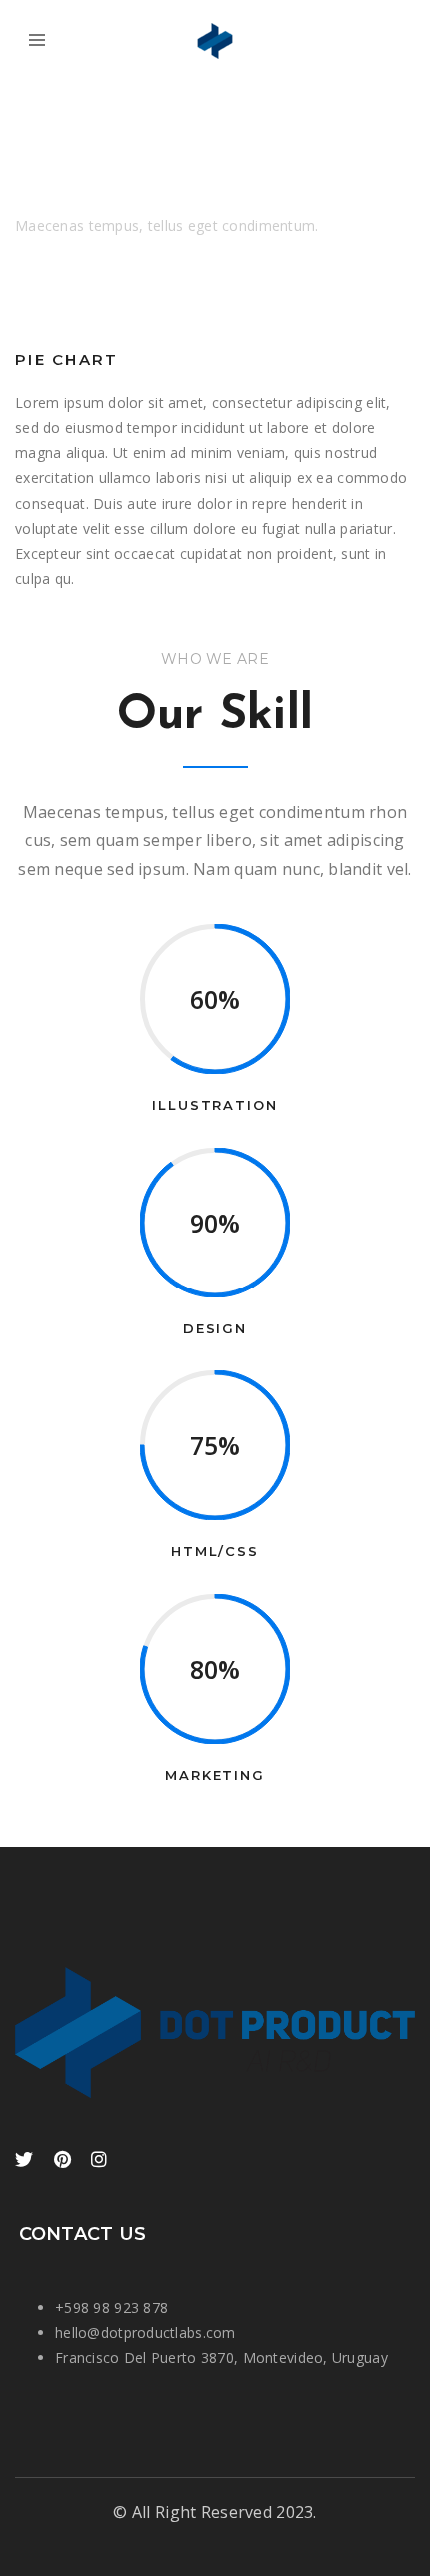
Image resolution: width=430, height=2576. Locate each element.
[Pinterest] (62, 2161)
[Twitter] (24, 2161)
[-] (215, 40)
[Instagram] (99, 2161)
